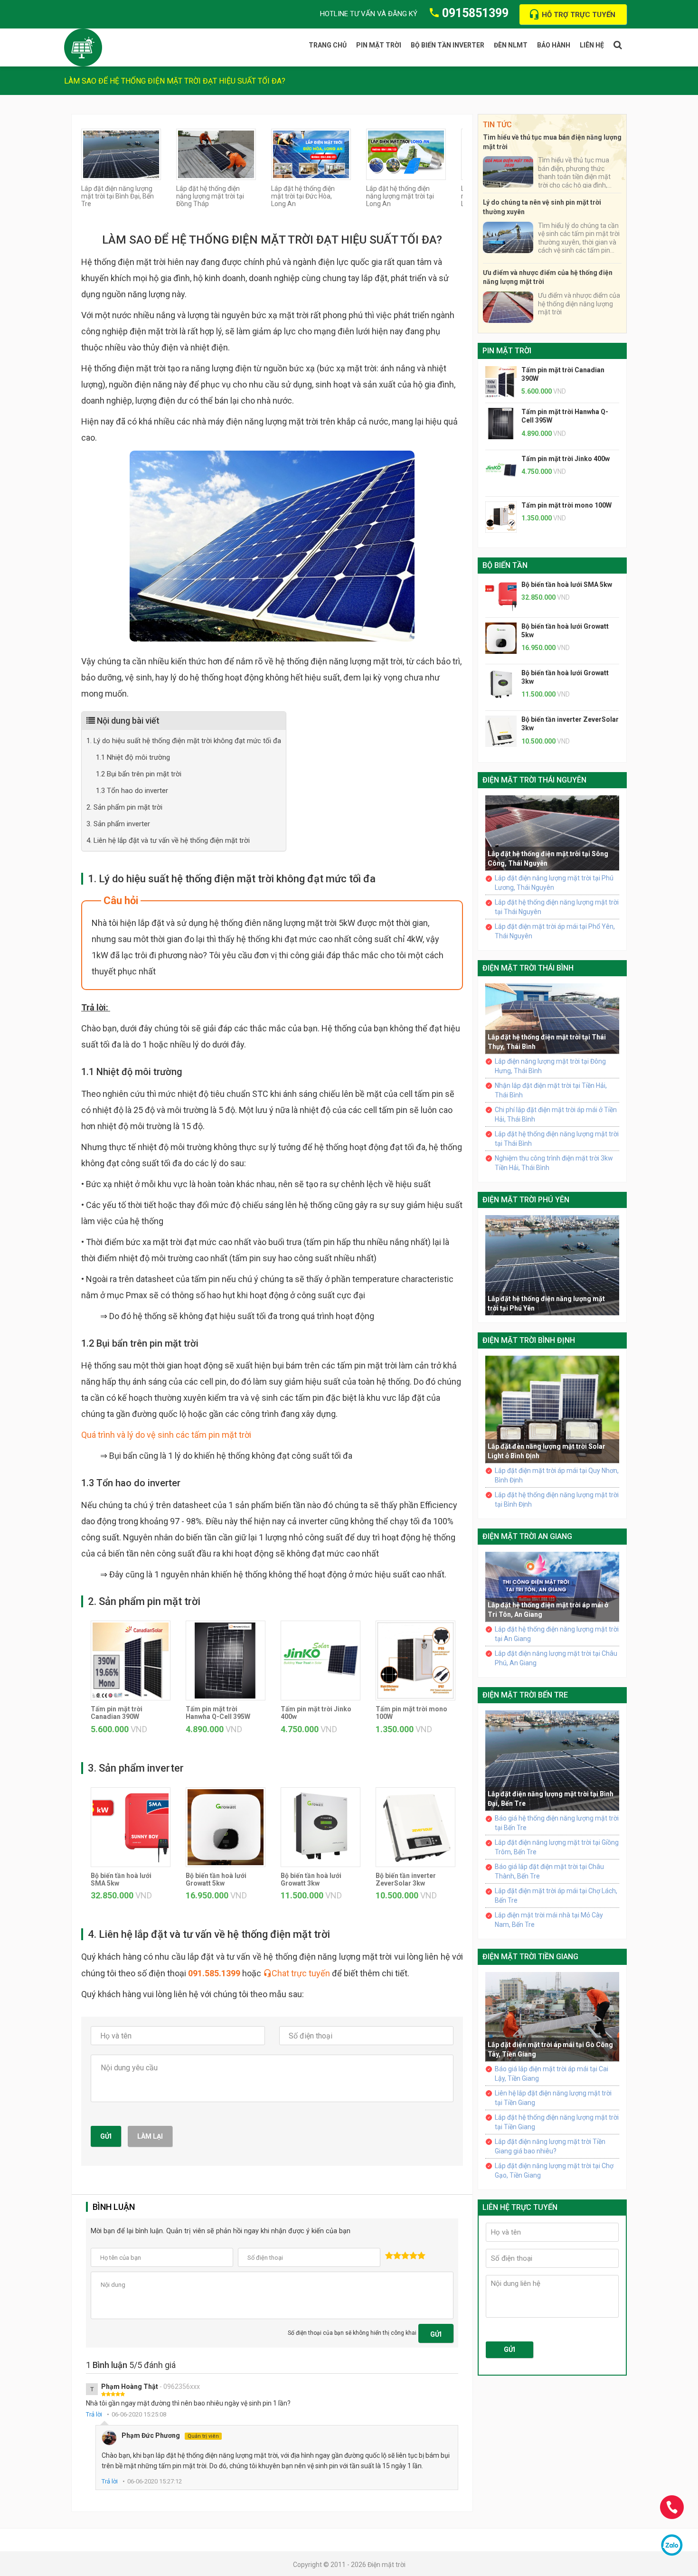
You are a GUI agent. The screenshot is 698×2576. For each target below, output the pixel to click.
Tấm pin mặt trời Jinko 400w (566, 459)
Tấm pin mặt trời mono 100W (566, 505)
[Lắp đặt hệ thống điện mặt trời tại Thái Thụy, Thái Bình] (552, 1018)
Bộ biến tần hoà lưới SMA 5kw (567, 585)
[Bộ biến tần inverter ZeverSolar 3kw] (415, 1826)
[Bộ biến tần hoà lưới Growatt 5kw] (226, 1826)
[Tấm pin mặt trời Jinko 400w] (321, 1660)
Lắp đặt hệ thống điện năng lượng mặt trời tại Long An (400, 196)
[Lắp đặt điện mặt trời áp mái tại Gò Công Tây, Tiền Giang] (552, 2016)
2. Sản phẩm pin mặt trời (124, 807)
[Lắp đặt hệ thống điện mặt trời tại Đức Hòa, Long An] (311, 154)
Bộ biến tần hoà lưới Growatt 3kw (311, 1879)
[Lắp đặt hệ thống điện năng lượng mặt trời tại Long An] (406, 154)
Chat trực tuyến (301, 1973)
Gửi (106, 2136)
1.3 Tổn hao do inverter (132, 791)
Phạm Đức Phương (170, 2435)
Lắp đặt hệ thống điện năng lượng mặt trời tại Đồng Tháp (210, 196)
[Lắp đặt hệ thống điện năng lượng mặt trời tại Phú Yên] (552, 1264)
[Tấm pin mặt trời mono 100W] (415, 1660)
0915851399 (475, 13)
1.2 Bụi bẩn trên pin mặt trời (139, 774)
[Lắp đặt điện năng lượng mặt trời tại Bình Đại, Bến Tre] (121, 154)
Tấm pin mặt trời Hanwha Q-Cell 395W (218, 1713)
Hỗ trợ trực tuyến (579, 15)
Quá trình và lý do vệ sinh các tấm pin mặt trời (166, 1435)
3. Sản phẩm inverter (118, 824)
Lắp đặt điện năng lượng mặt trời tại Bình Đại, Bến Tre (118, 196)
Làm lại (150, 2136)
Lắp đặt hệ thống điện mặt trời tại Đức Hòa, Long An (303, 196)
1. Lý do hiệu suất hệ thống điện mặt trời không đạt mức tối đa (184, 741)
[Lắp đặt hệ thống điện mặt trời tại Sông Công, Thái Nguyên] (552, 832)
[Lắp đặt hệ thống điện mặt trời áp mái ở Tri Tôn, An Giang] (552, 1586)
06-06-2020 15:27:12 (155, 2481)
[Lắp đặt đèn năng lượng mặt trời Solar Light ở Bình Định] (552, 1409)
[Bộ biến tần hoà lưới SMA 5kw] (131, 1826)
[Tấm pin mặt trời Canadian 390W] (131, 1660)
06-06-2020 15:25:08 (139, 2414)
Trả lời (94, 2414)
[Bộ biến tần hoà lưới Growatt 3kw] (321, 1826)
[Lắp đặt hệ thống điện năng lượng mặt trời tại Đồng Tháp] (216, 154)
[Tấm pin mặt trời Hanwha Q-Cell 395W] (226, 1660)
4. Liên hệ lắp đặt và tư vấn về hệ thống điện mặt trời (168, 840)
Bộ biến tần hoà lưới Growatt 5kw (216, 1879)
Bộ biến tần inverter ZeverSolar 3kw (406, 1879)
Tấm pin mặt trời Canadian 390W (117, 1713)
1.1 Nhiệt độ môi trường (133, 757)
